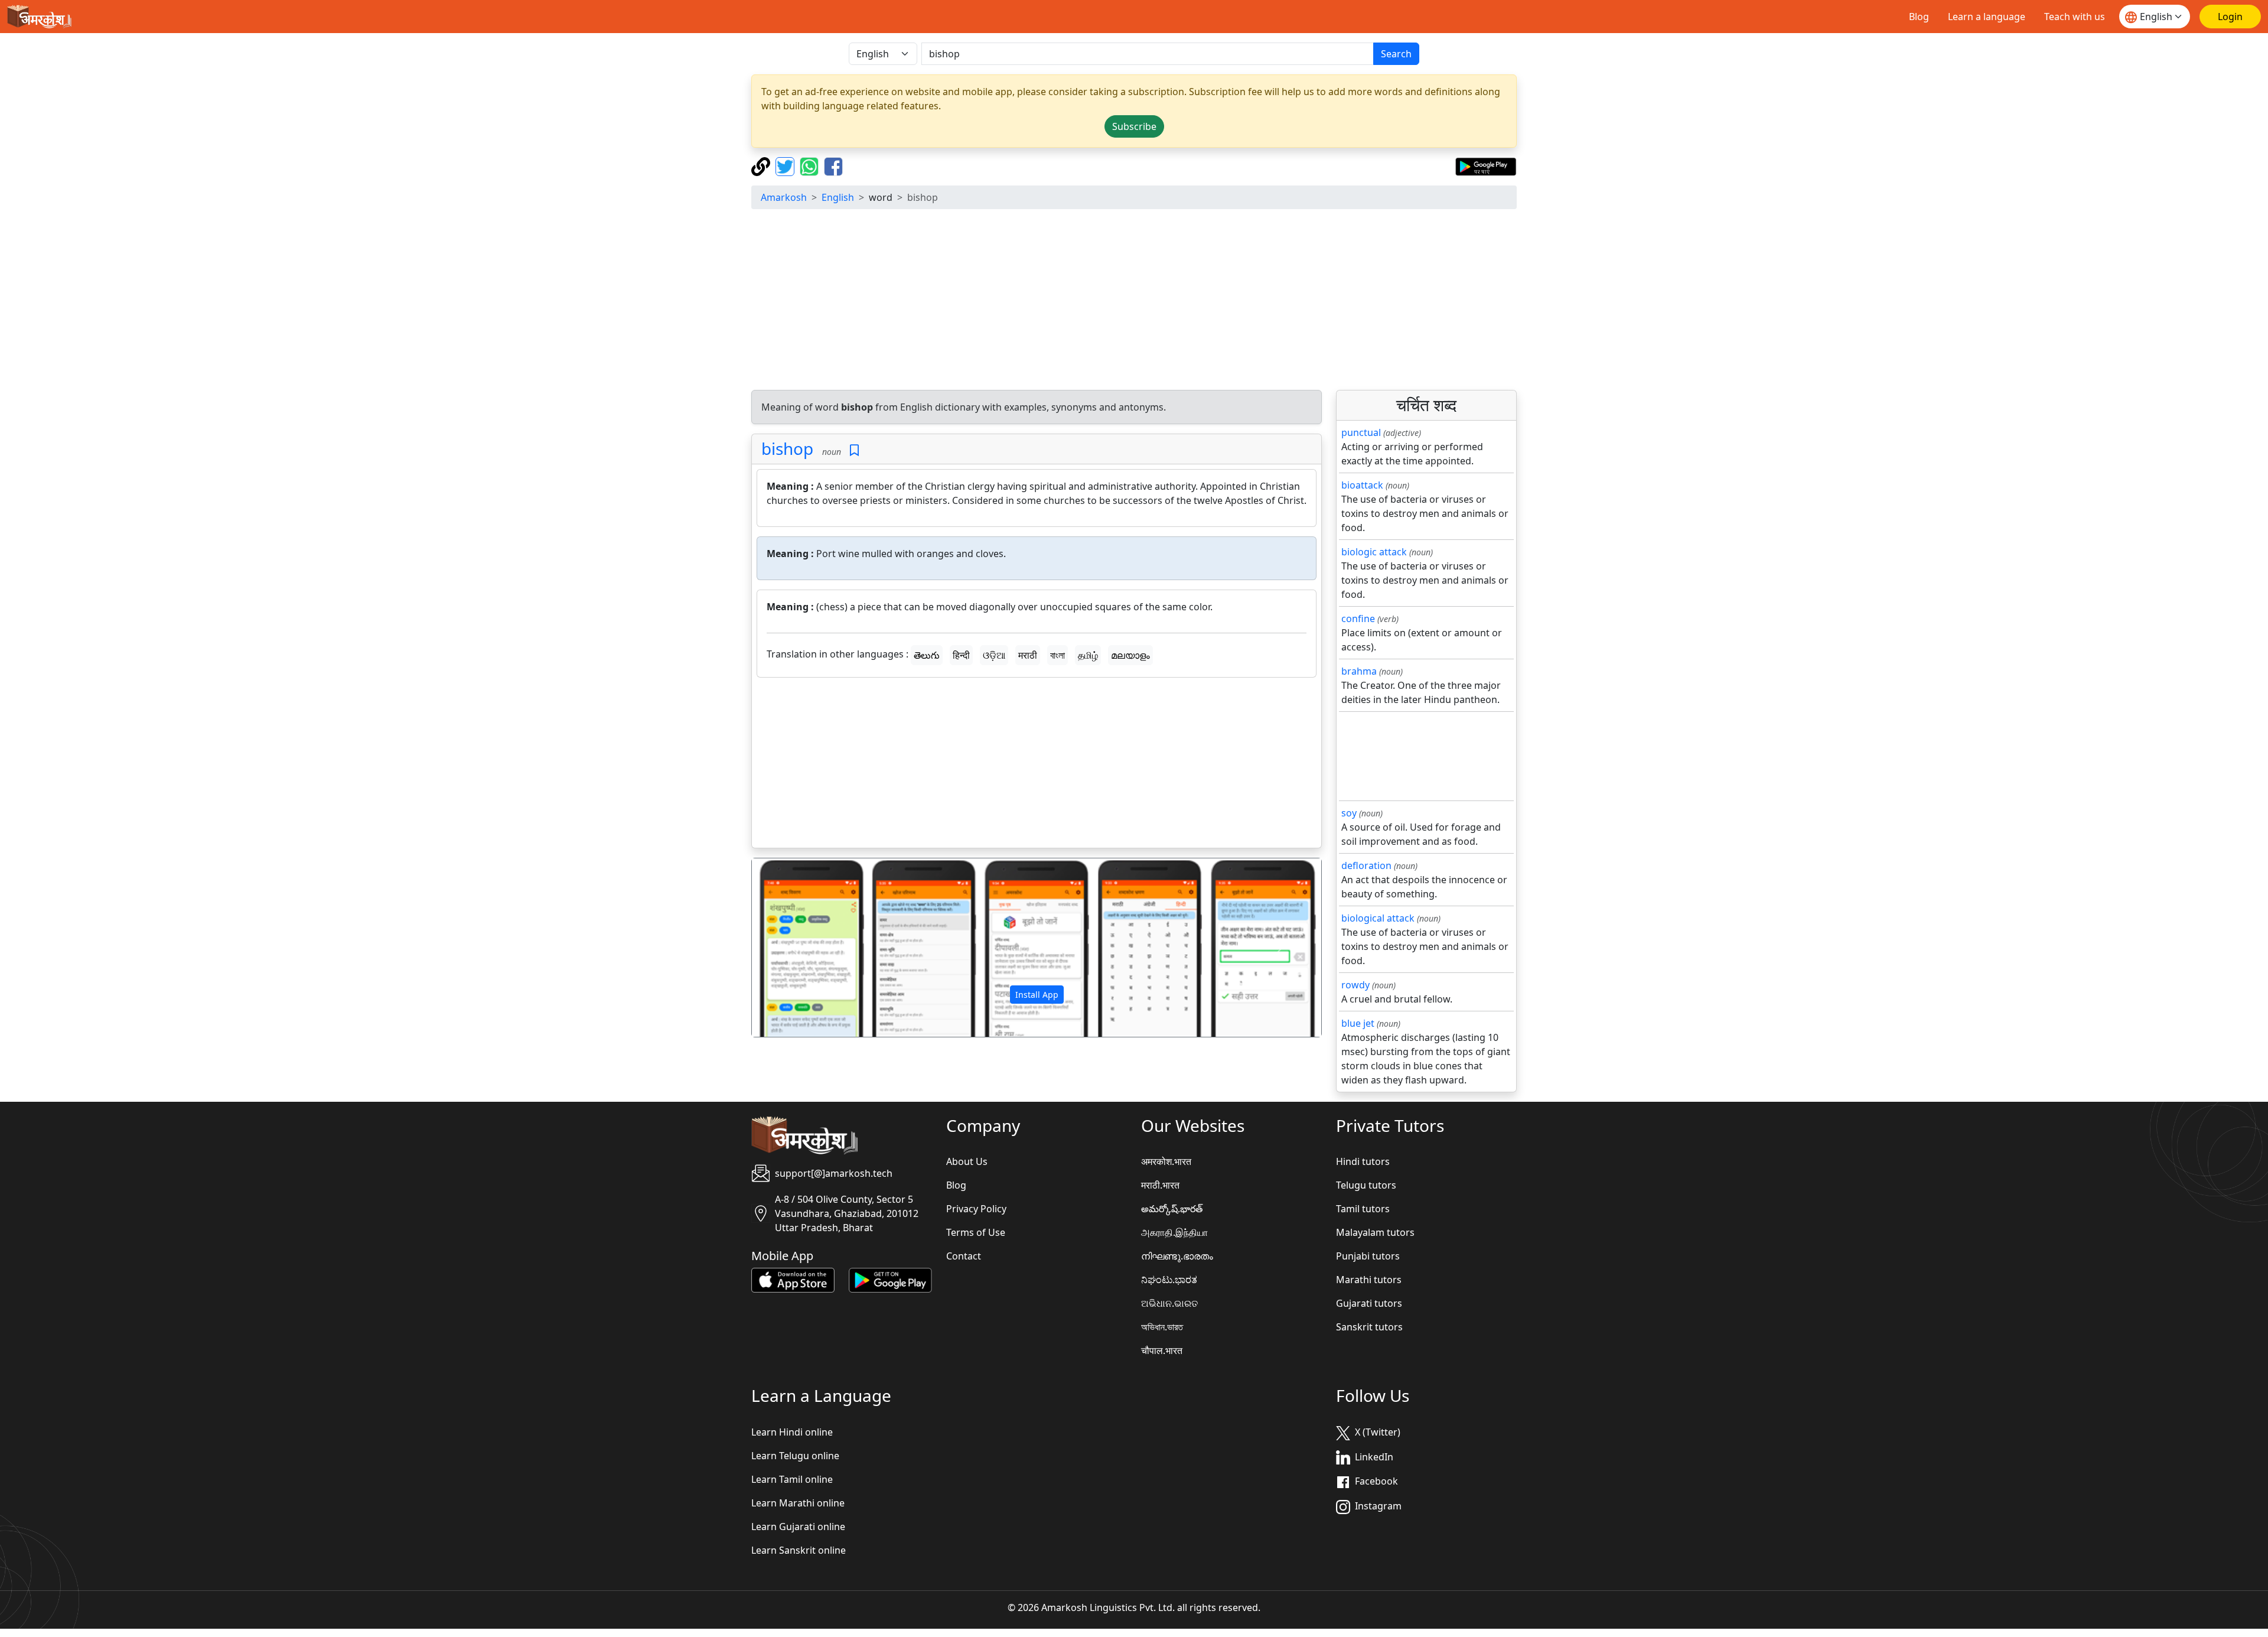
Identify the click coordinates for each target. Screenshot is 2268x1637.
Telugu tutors (1366, 1185)
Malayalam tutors (1375, 1232)
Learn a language (1987, 17)
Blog (1919, 17)
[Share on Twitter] (786, 165)
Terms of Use (976, 1232)
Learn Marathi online (798, 1503)
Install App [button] (1037, 995)
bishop (787, 448)
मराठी (1028, 655)
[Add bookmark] (854, 450)
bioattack (1362, 485)
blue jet (1358, 1023)
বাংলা (1058, 655)
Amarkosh (784, 197)
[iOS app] (793, 1280)
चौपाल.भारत (1162, 1350)
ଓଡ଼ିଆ (994, 655)
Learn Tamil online (792, 1479)
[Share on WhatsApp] (811, 165)
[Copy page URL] (762, 165)
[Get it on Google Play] (1486, 165)
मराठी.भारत (1160, 1185)
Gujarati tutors (1369, 1303)
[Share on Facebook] (833, 165)
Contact (964, 1256)
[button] (795, 948)
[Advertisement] (1134, 301)
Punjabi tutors (1368, 1256)
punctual (1361, 432)
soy (1349, 813)
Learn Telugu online (795, 1456)
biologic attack (1374, 552)
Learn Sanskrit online (799, 1550)
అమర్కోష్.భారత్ (1172, 1209)
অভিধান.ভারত (1162, 1327)
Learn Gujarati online (798, 1527)
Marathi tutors (1369, 1280)
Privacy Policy (976, 1209)
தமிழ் (1088, 655)
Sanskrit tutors (1369, 1327)
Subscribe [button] (1134, 126)
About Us (967, 1161)
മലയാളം (1130, 655)
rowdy (1355, 985)
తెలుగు (927, 655)
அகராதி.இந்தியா (1174, 1232)
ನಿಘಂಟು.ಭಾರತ (1169, 1280)
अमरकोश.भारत (1166, 1161)
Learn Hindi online (792, 1432)
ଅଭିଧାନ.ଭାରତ (1169, 1303)
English (838, 197)
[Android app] (890, 1280)
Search (1396, 54)
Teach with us (2075, 17)
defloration (1366, 865)
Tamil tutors (1363, 1209)
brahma (1359, 671)
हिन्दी (961, 655)
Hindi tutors (1363, 1161)
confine (1358, 619)
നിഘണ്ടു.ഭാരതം (1177, 1256)
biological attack (1378, 918)
